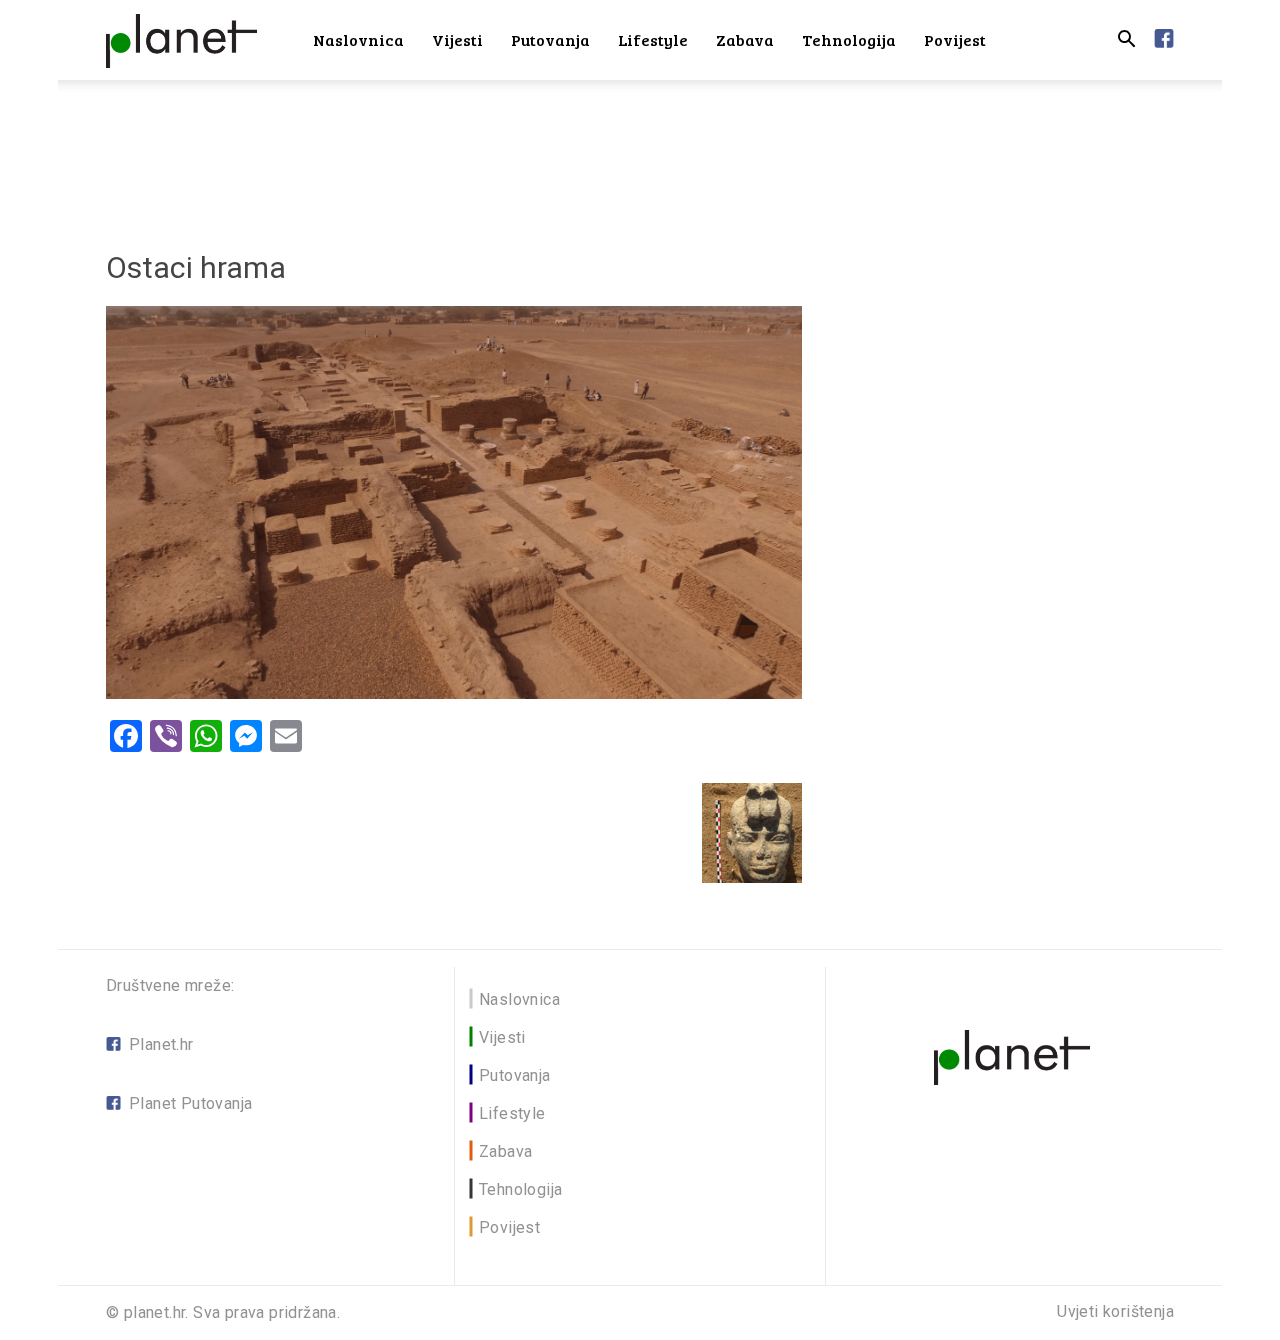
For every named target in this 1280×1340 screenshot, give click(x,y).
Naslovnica (358, 39)
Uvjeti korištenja (1115, 1312)
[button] (1126, 41)
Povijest (955, 39)
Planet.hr (161, 1044)
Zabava (745, 39)
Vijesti (457, 39)
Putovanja (550, 39)
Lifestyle (653, 39)
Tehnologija (849, 39)
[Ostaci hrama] (454, 693)
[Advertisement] (640, 149)
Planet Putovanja (190, 1103)
